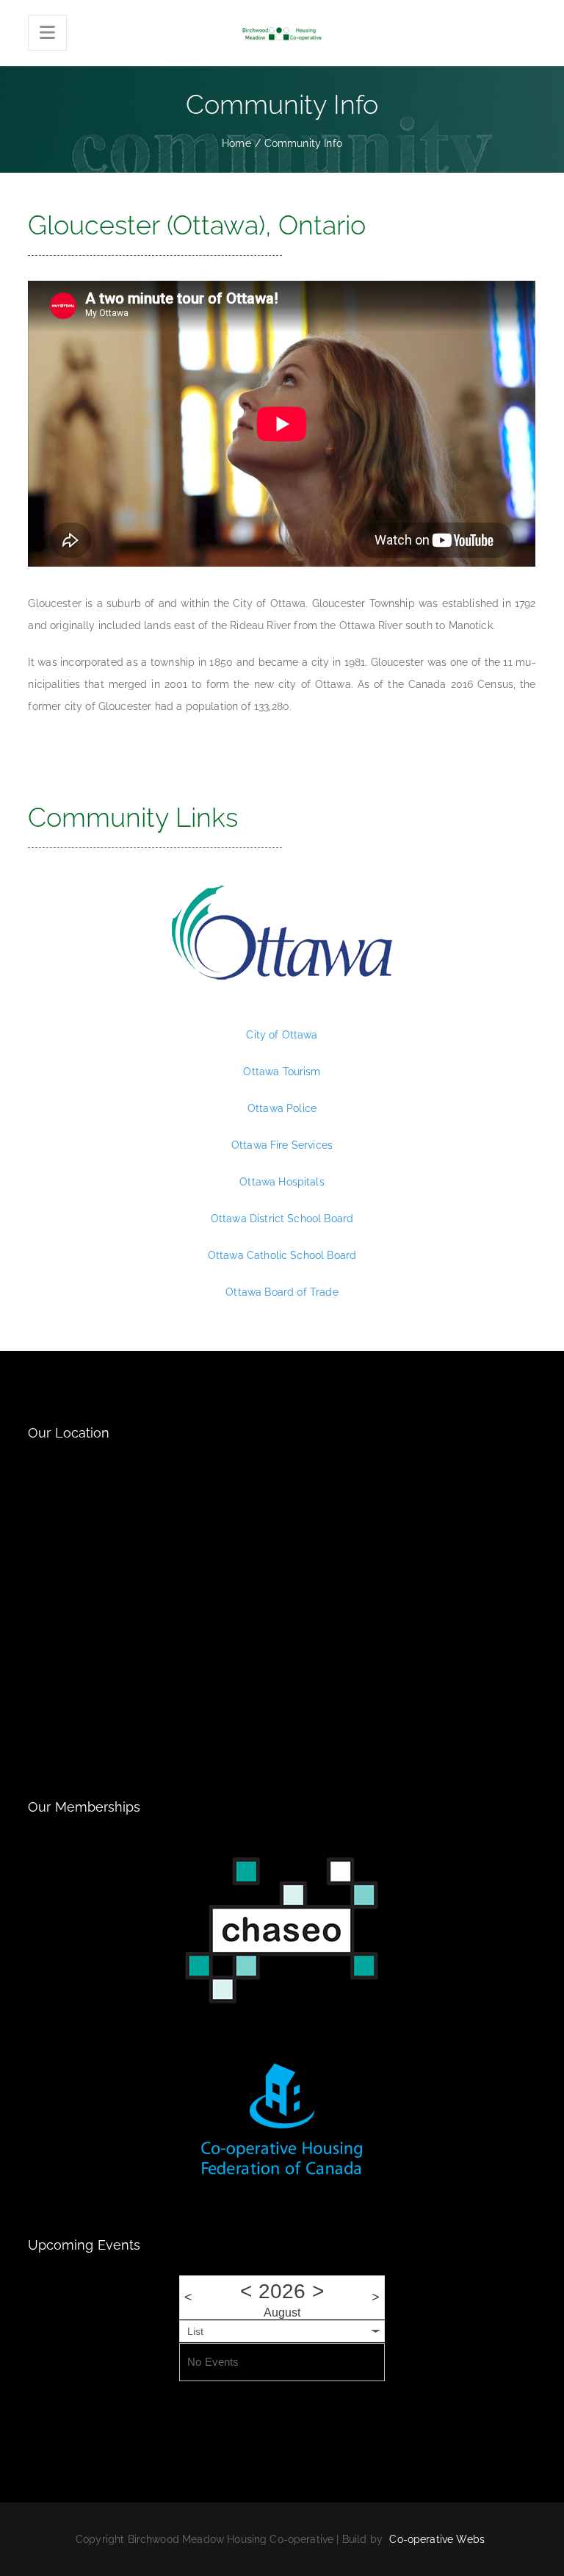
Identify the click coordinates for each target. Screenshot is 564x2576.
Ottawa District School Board (282, 1219)
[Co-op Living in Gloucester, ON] (282, 33)
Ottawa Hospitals (282, 1182)
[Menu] (47, 33)
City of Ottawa (282, 1035)
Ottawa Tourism (282, 1072)
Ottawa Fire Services (282, 1145)
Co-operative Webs (437, 2539)
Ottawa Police (282, 1108)
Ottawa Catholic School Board (282, 1255)
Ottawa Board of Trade (282, 1292)
